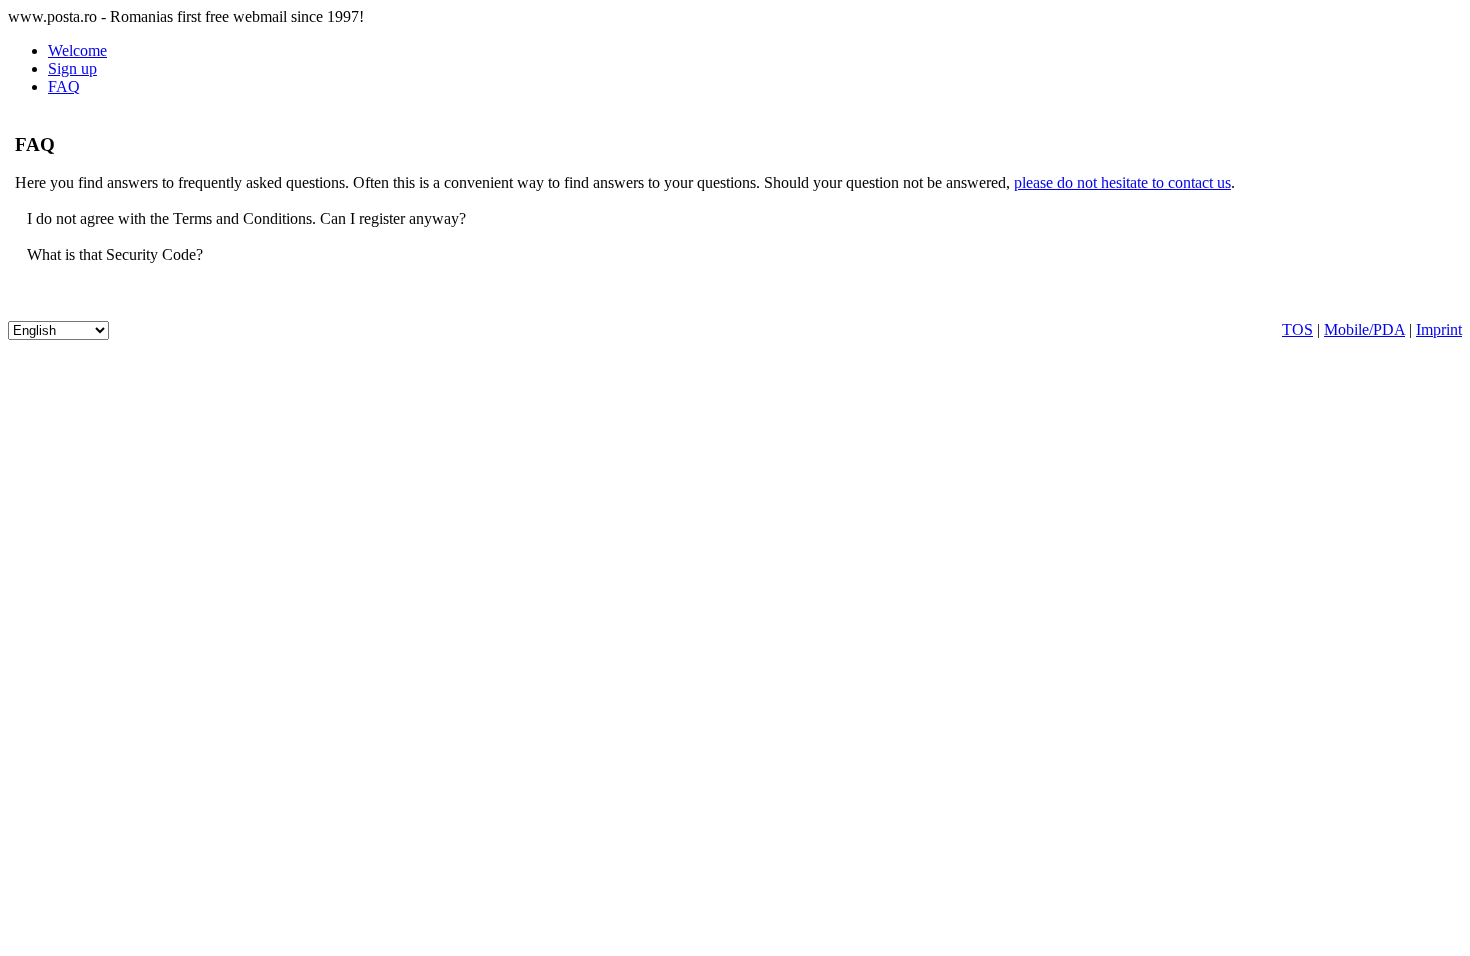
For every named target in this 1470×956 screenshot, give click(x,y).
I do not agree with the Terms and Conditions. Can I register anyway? (244, 218)
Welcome (77, 50)
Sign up (72, 68)
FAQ (64, 86)
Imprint (1439, 329)
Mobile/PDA (1364, 329)
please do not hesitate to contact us (1122, 182)
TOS (1297, 329)
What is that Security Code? (113, 254)
